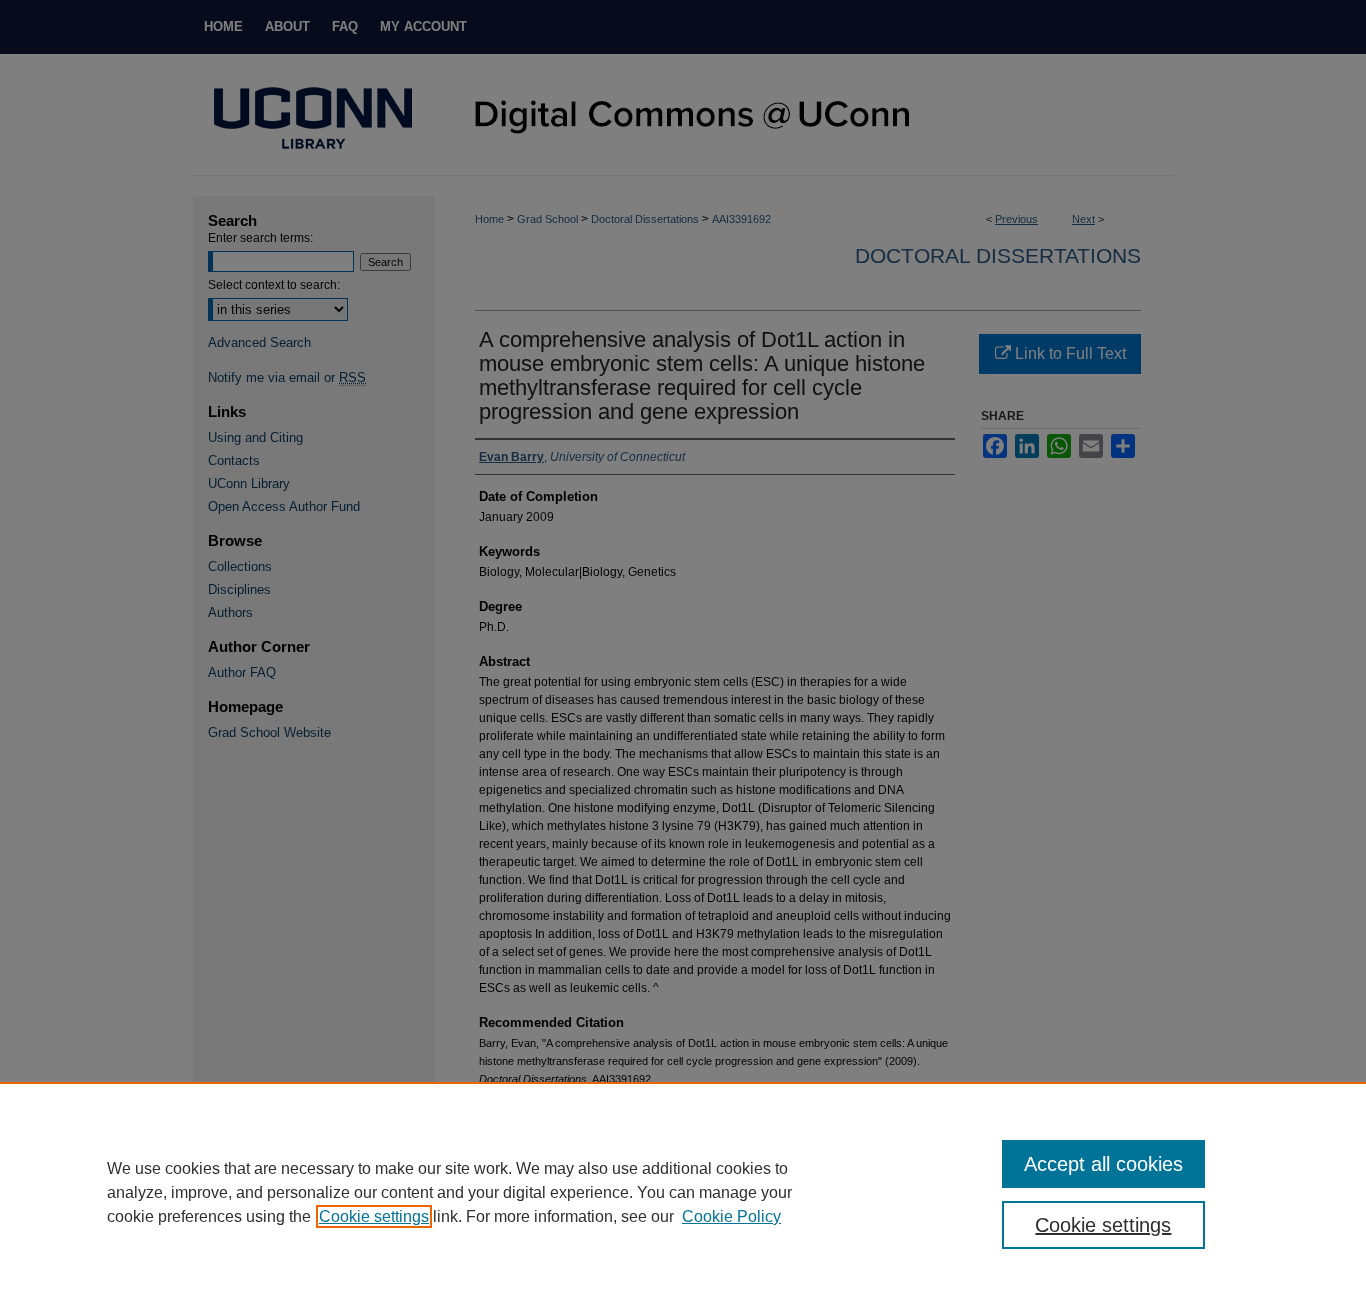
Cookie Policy (731, 1216)
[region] (683, 1192)
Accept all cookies (1103, 1164)
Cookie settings (374, 1216)
